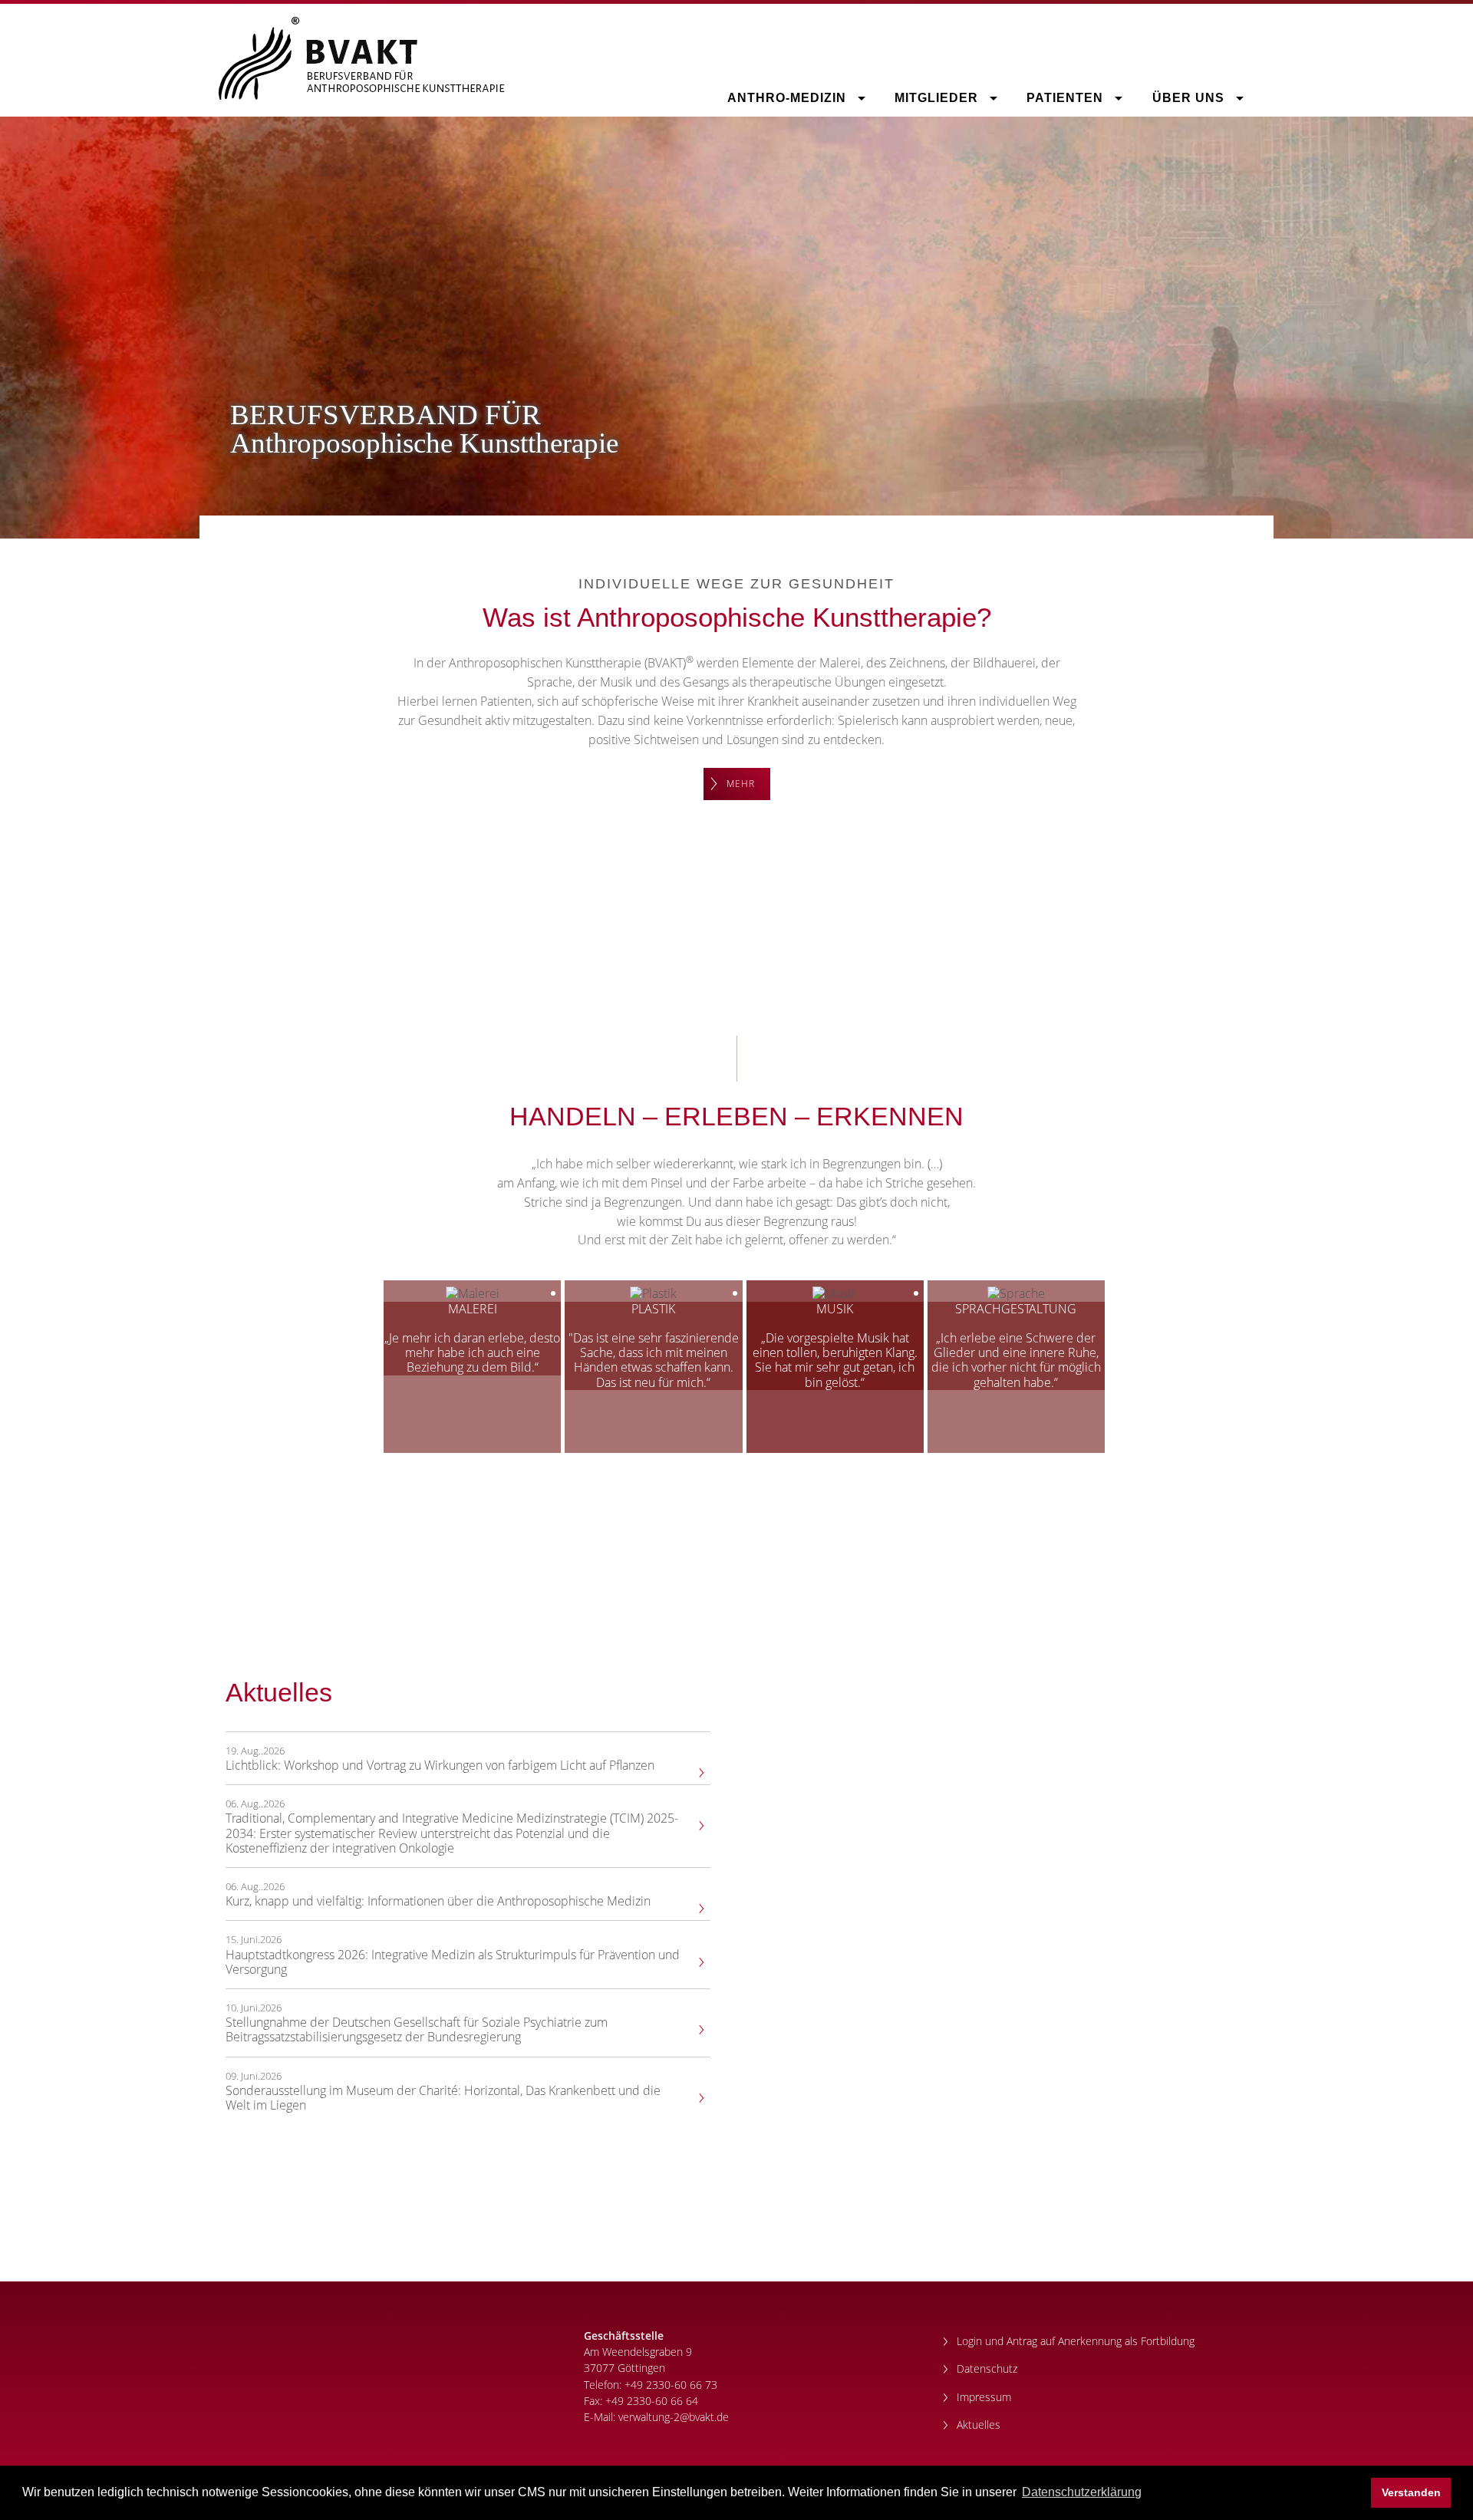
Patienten (1067, 98)
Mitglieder (938, 98)
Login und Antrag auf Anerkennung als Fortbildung (1076, 2341)
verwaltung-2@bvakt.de (674, 2417)
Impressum (984, 2397)
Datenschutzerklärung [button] (1082, 2492)
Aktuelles (979, 2424)
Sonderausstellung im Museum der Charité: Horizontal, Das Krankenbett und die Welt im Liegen (443, 2098)
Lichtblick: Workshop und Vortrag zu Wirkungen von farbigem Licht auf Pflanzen (440, 1766)
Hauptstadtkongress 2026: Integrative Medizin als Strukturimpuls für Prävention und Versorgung (453, 1962)
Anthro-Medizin (789, 98)
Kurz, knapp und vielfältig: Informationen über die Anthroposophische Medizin (438, 1901)
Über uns (1190, 98)
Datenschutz (987, 2368)
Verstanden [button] (1411, 2492)
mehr (741, 784)
